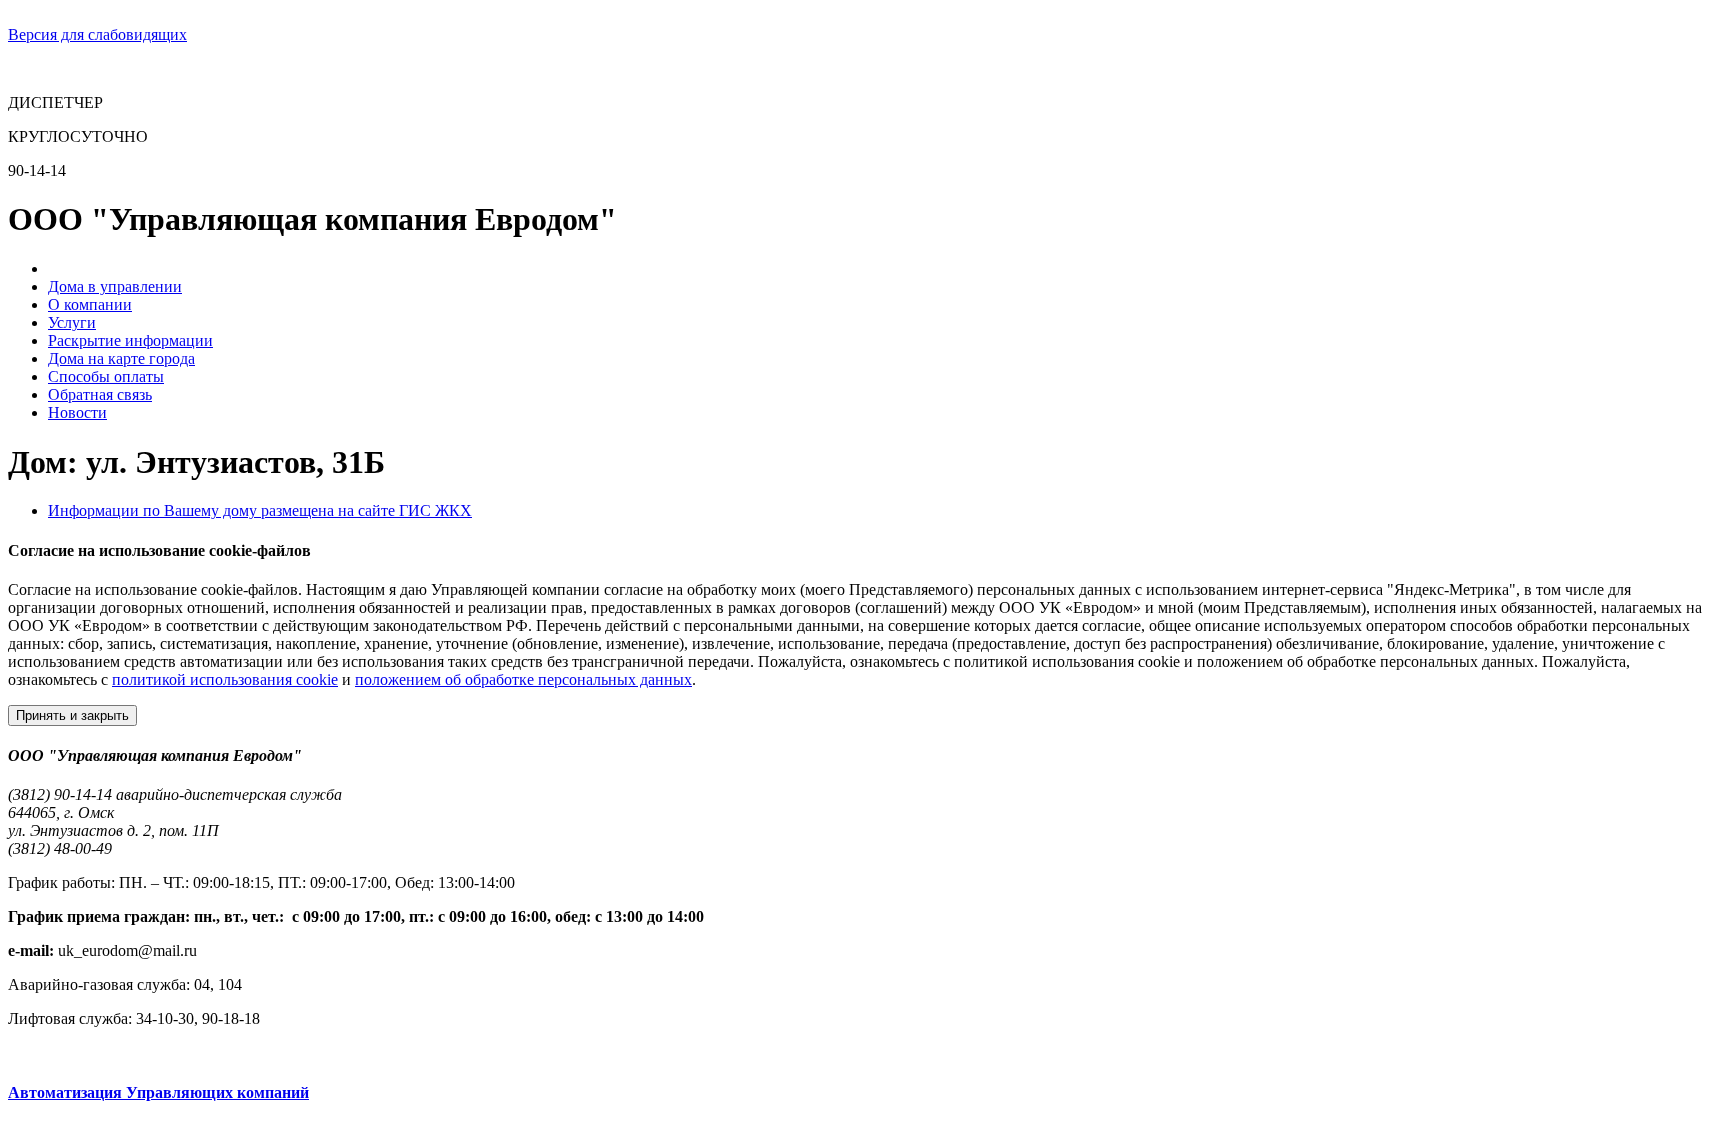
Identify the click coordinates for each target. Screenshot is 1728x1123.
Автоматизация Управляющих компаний (158, 1092)
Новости (77, 412)
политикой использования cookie (225, 679)
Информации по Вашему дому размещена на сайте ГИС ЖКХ (260, 510)
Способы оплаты (106, 376)
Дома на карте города (121, 358)
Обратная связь (100, 394)
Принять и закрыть (72, 715)
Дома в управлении (115, 286)
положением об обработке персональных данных (523, 679)
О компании (90, 304)
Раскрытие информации (130, 340)
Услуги (72, 322)
